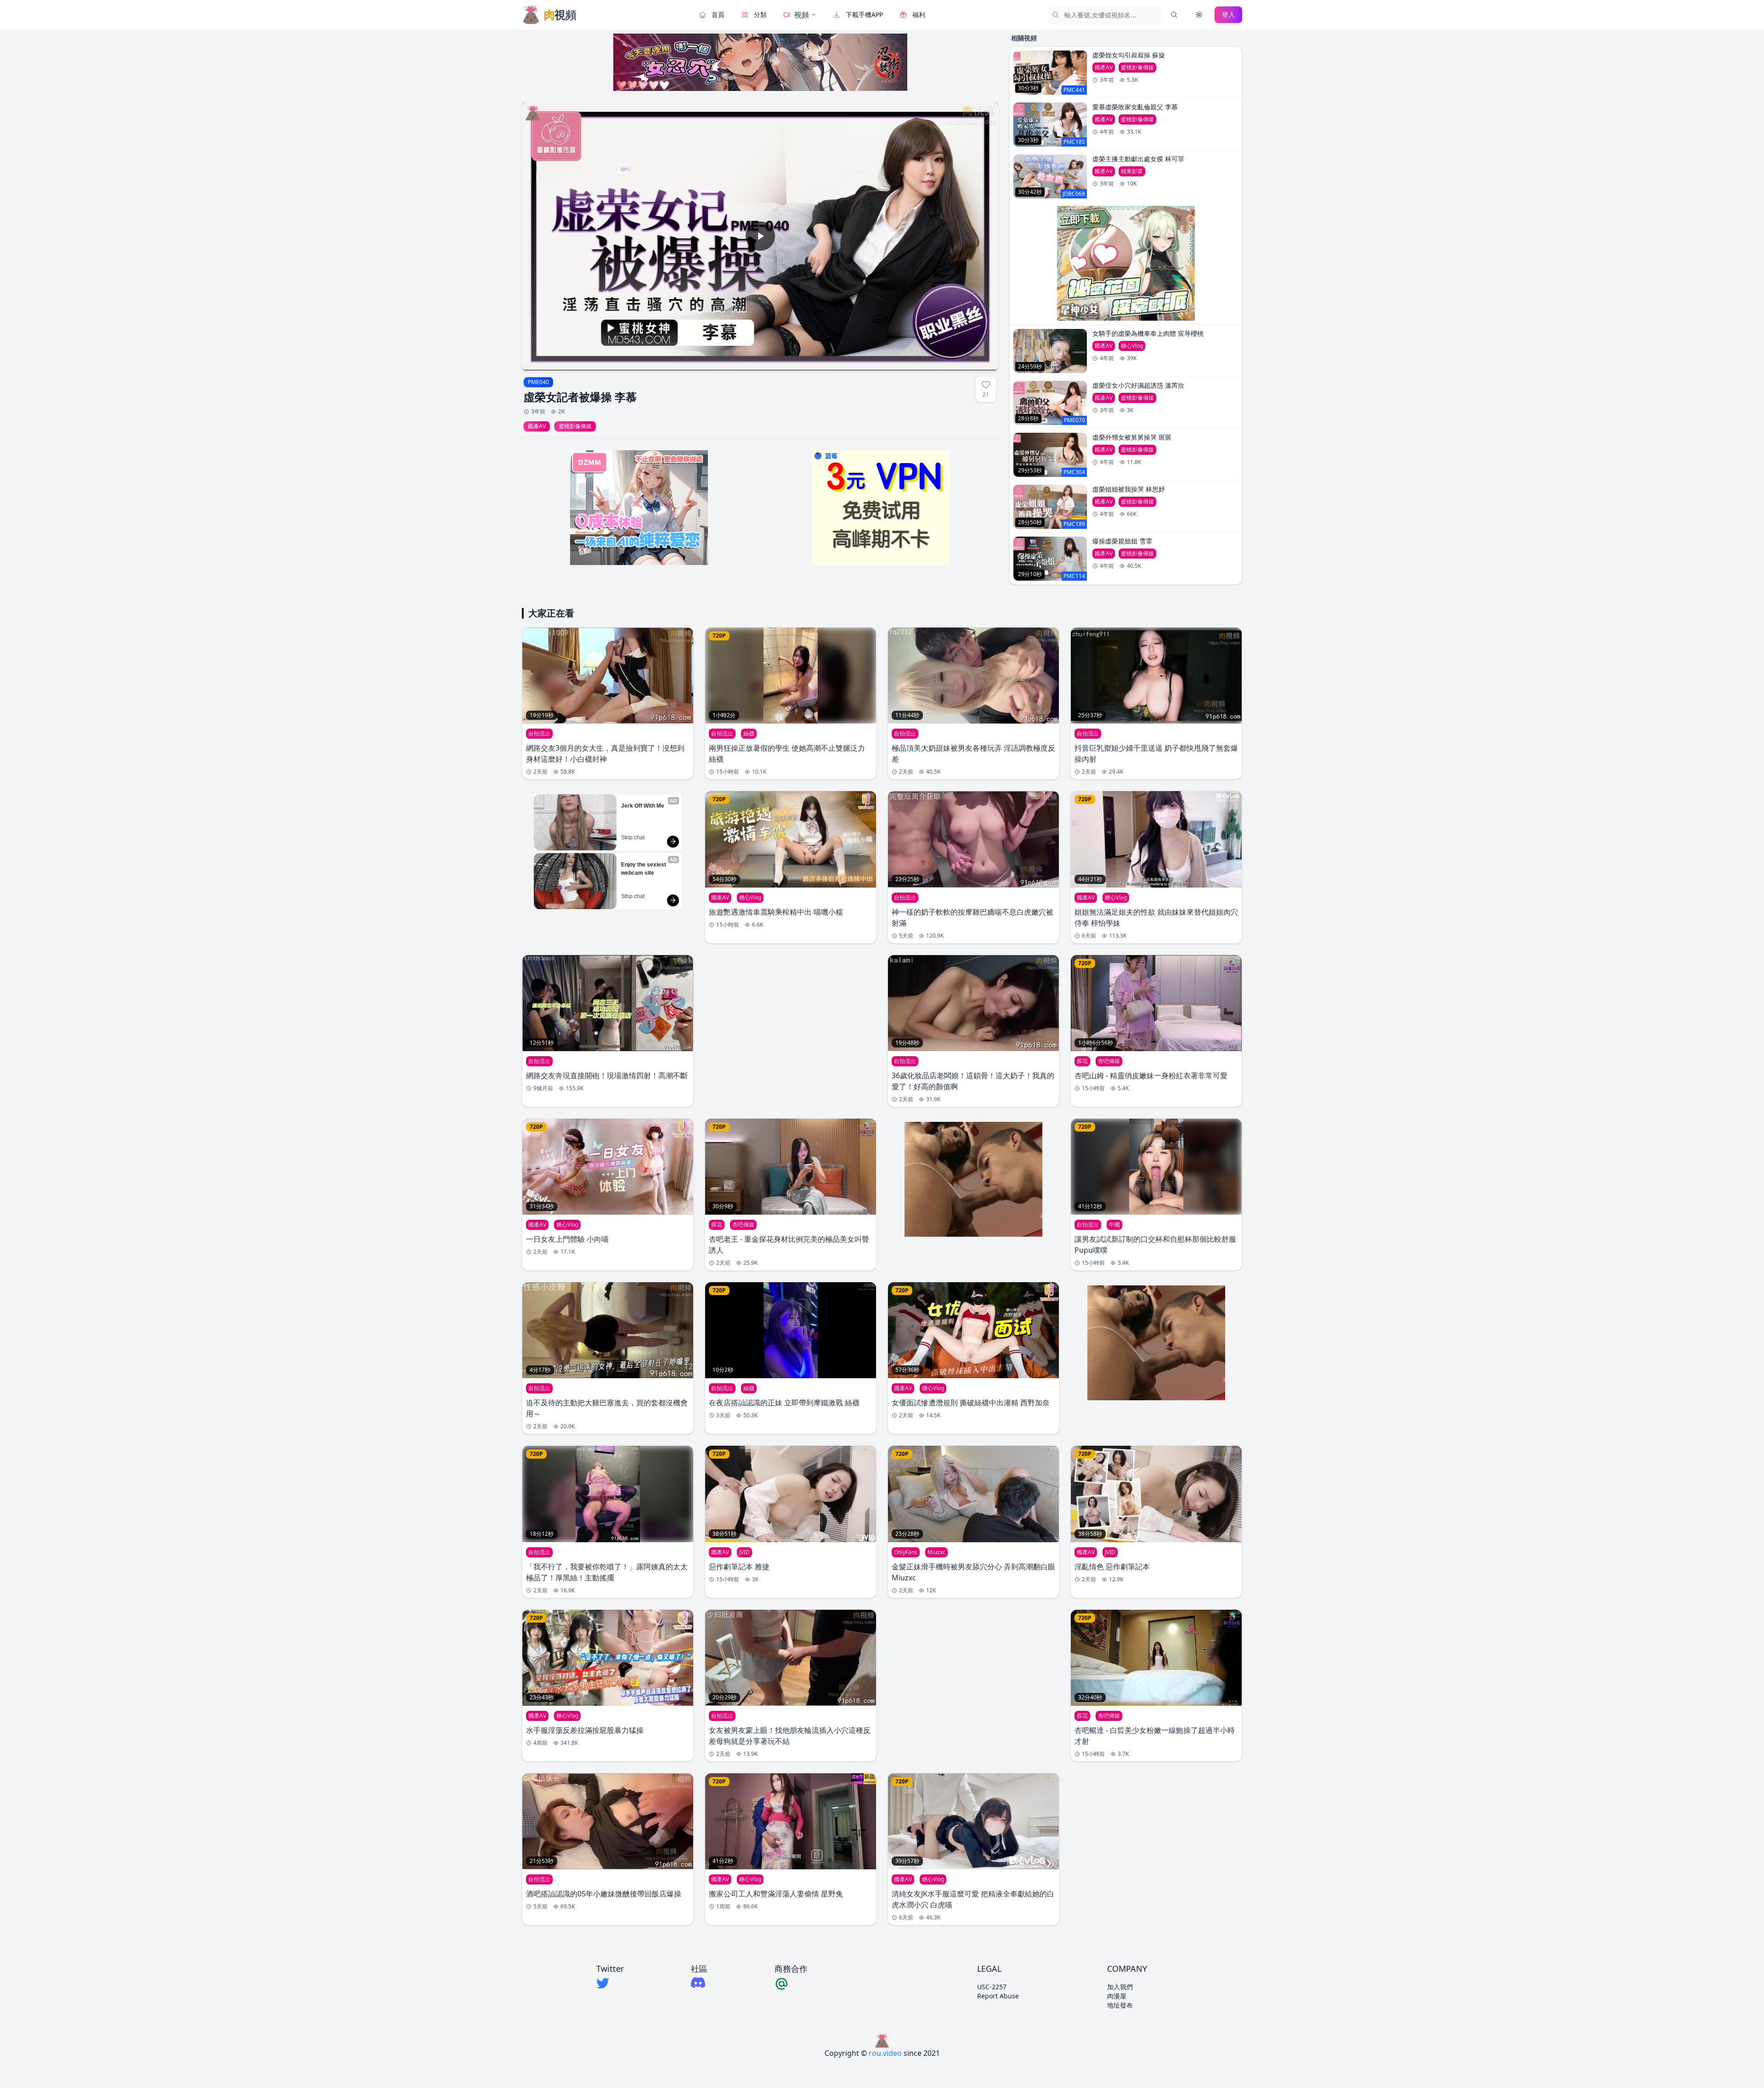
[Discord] (699, 1983)
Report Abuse (998, 1996)
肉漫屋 (1117, 1996)
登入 (1228, 14)
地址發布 (1120, 2005)
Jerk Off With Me (643, 806)
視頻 (802, 15)
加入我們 (1120, 1987)
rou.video (885, 2053)
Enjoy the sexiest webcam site (644, 869)
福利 (919, 14)
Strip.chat (633, 837)
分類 (760, 14)
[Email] (791, 1983)
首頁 (718, 14)
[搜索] (1174, 15)
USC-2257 (992, 1987)
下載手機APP (864, 14)
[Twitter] (610, 1983)
